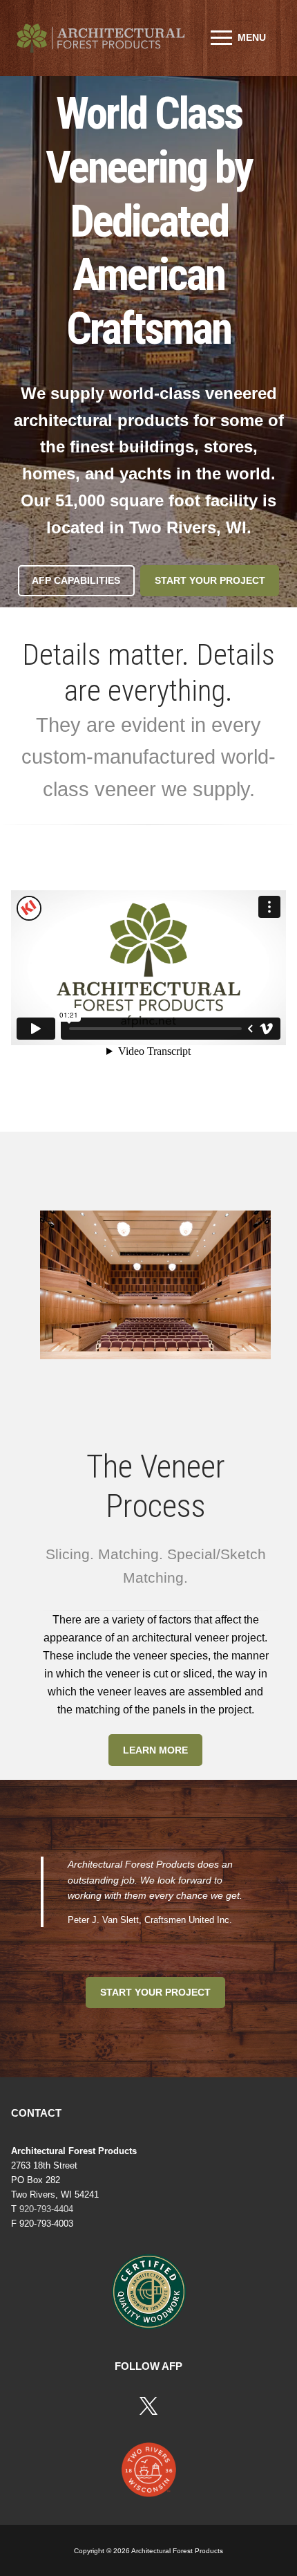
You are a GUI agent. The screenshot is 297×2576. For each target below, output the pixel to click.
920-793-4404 (46, 2209)
